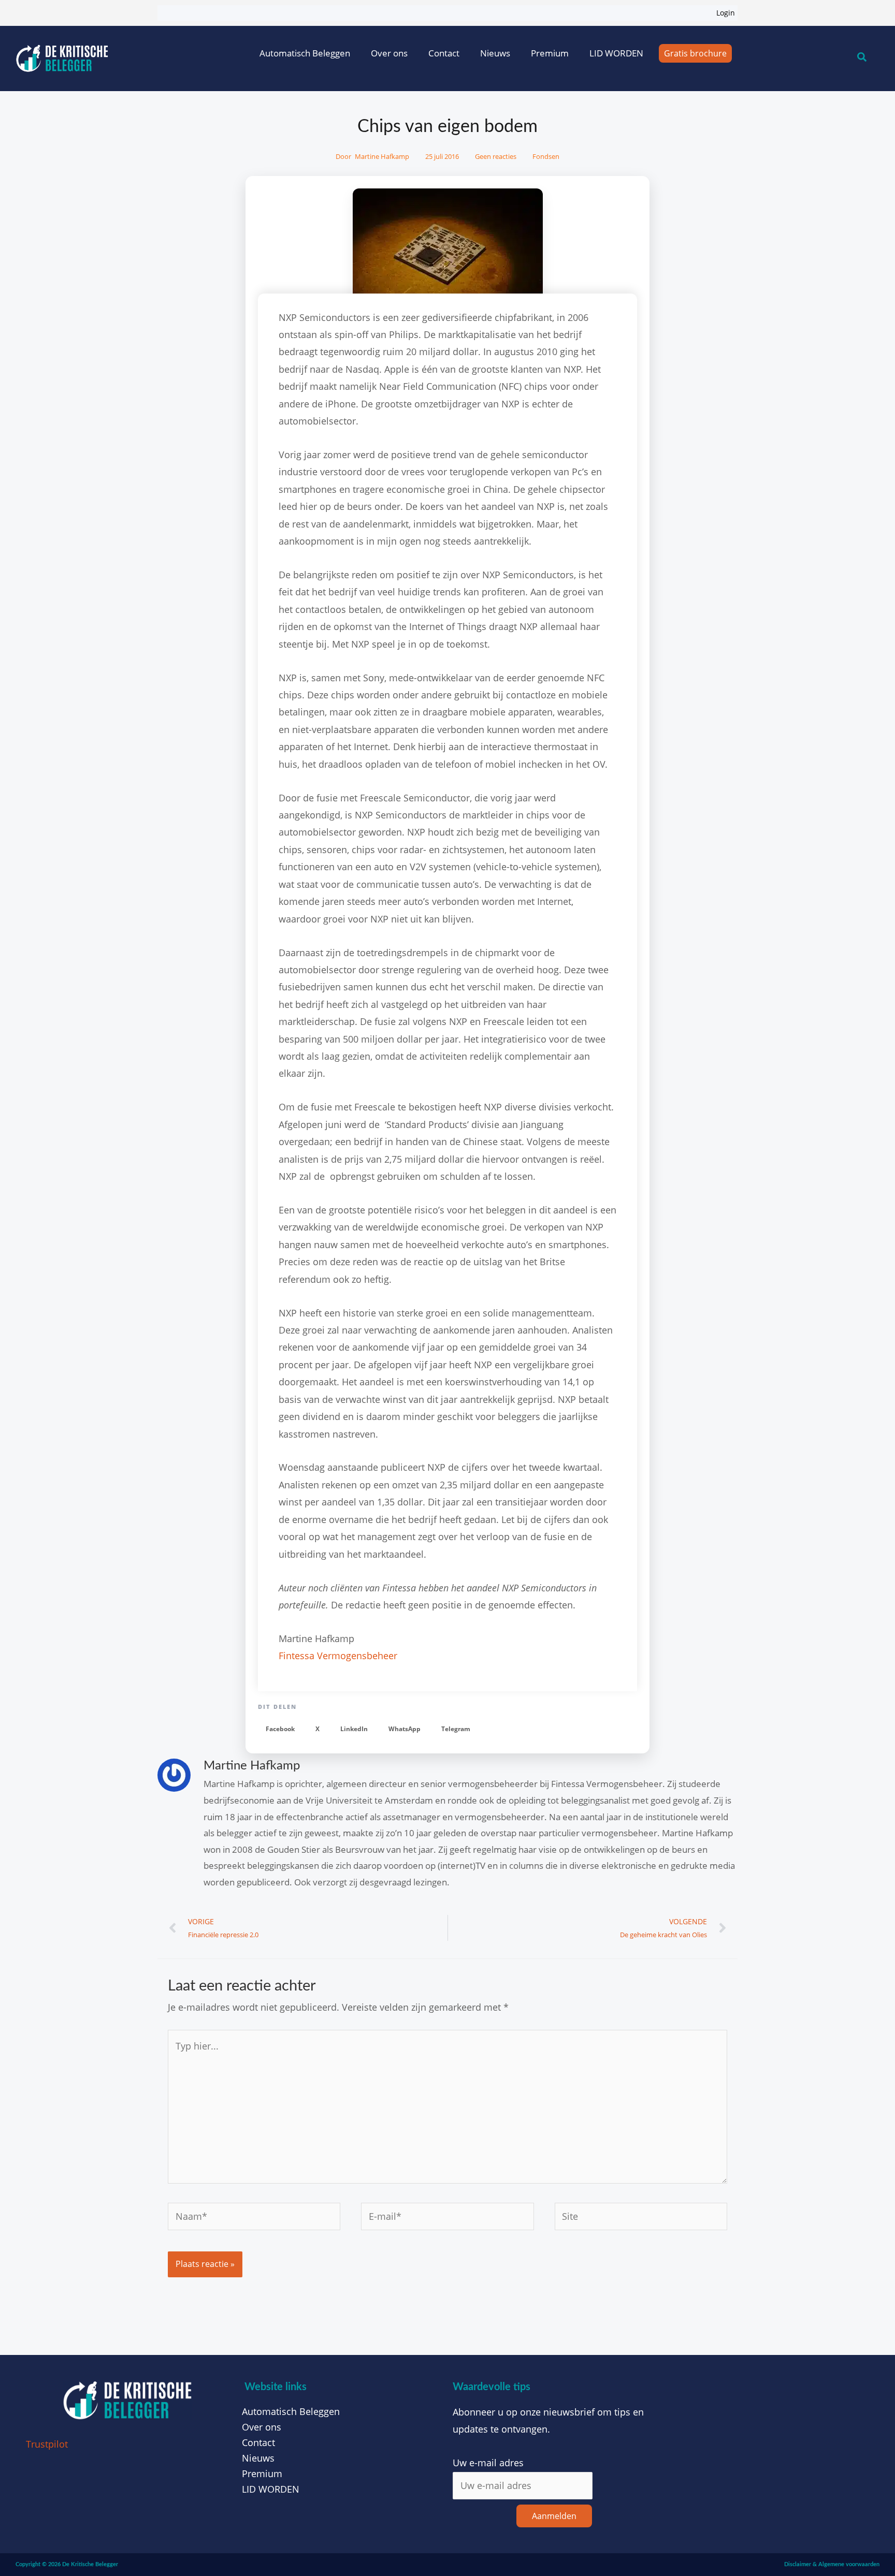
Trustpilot (47, 2444)
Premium (550, 53)
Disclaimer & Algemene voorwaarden (832, 2564)
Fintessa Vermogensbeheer (338, 1656)
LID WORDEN (616, 53)
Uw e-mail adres (488, 2463)
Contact (444, 53)
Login (726, 13)
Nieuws (495, 53)
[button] (280, 1729)
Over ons (389, 53)
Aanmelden (554, 2516)
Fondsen (546, 156)
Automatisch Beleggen (305, 53)
